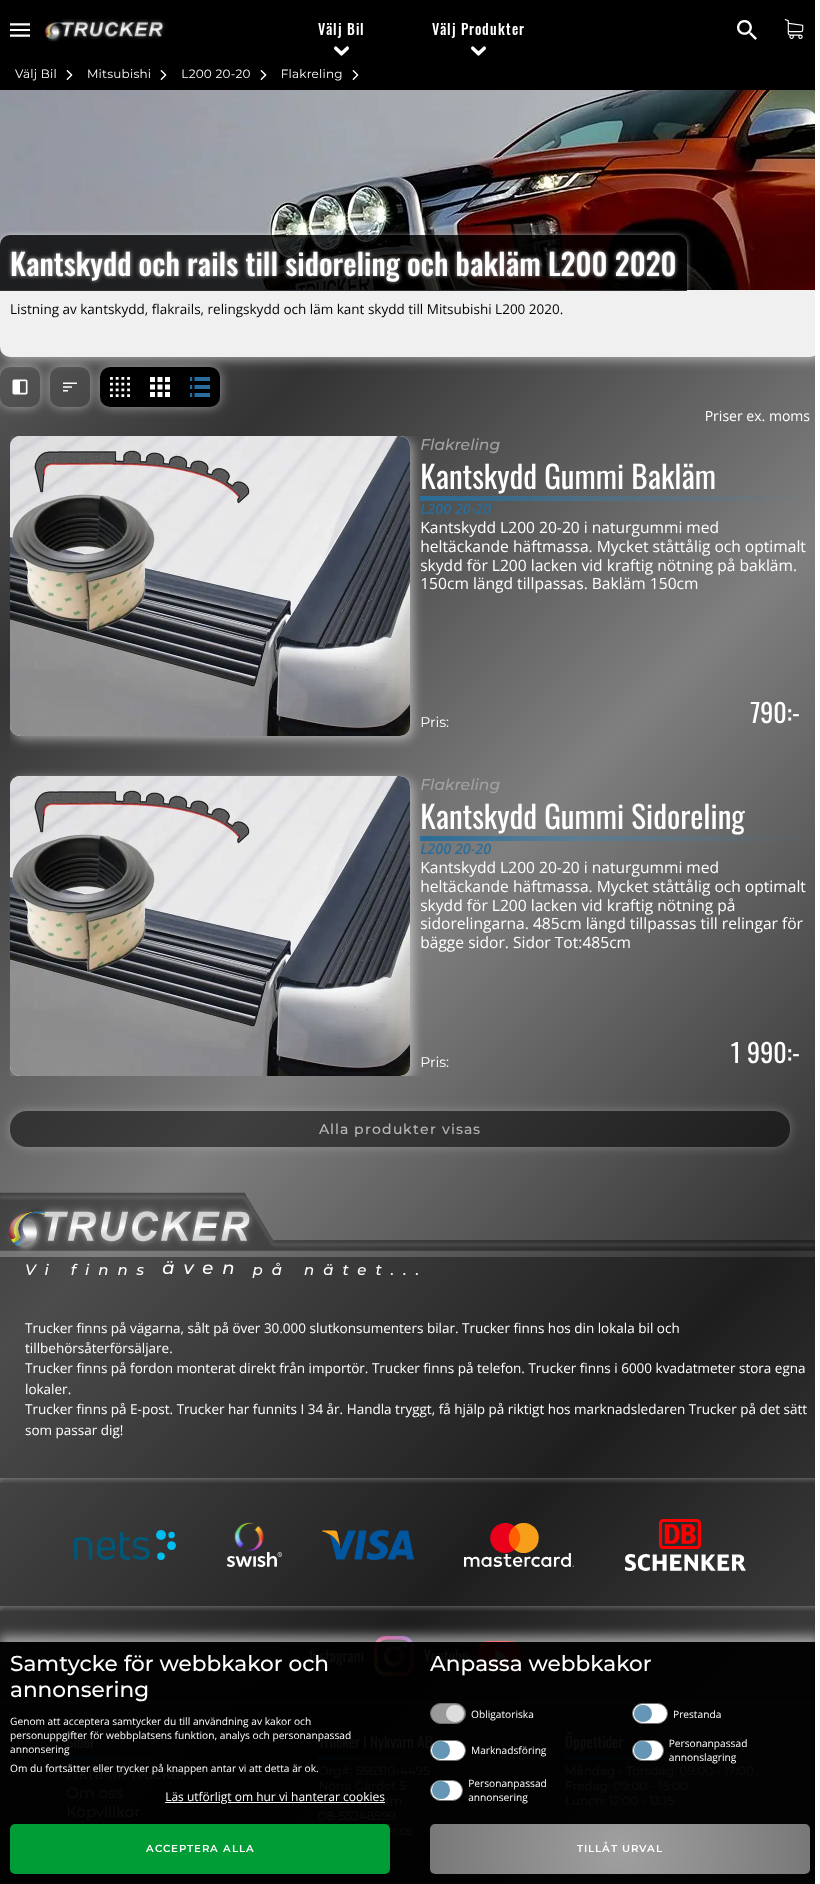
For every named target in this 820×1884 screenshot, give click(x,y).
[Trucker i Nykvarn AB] (104, 30)
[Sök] (749, 30)
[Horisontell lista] (200, 387)
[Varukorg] (796, 29)
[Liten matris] (120, 387)
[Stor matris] (160, 387)
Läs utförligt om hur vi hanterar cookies (275, 1796)
